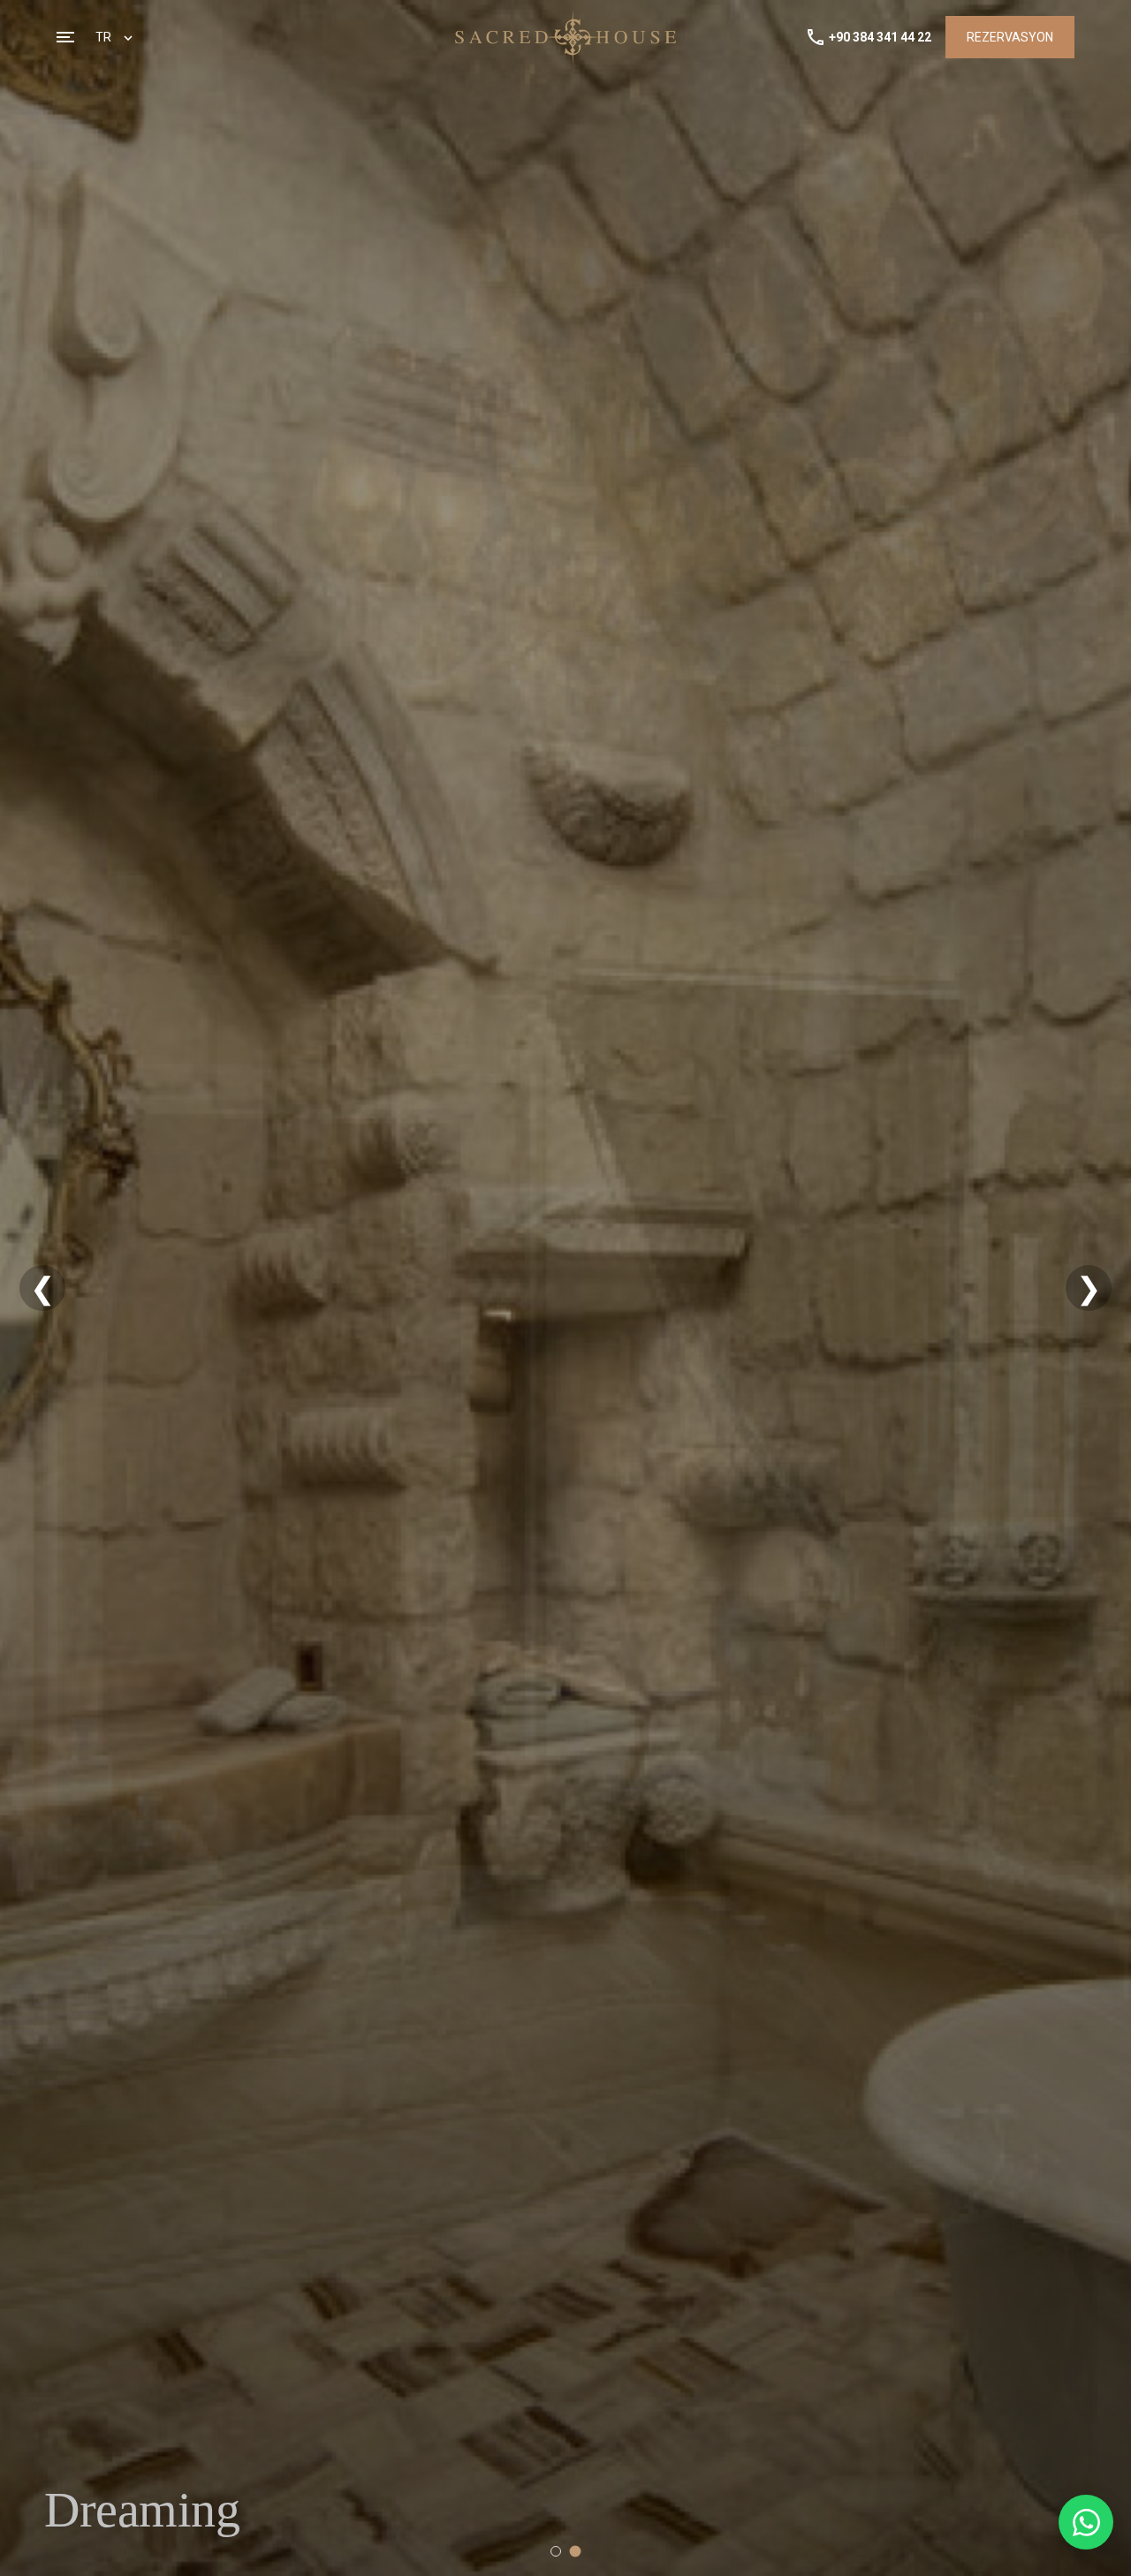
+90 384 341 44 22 (880, 37)
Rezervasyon (1010, 37)
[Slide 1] (556, 2551)
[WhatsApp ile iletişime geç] (1086, 2522)
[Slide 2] (576, 2552)
